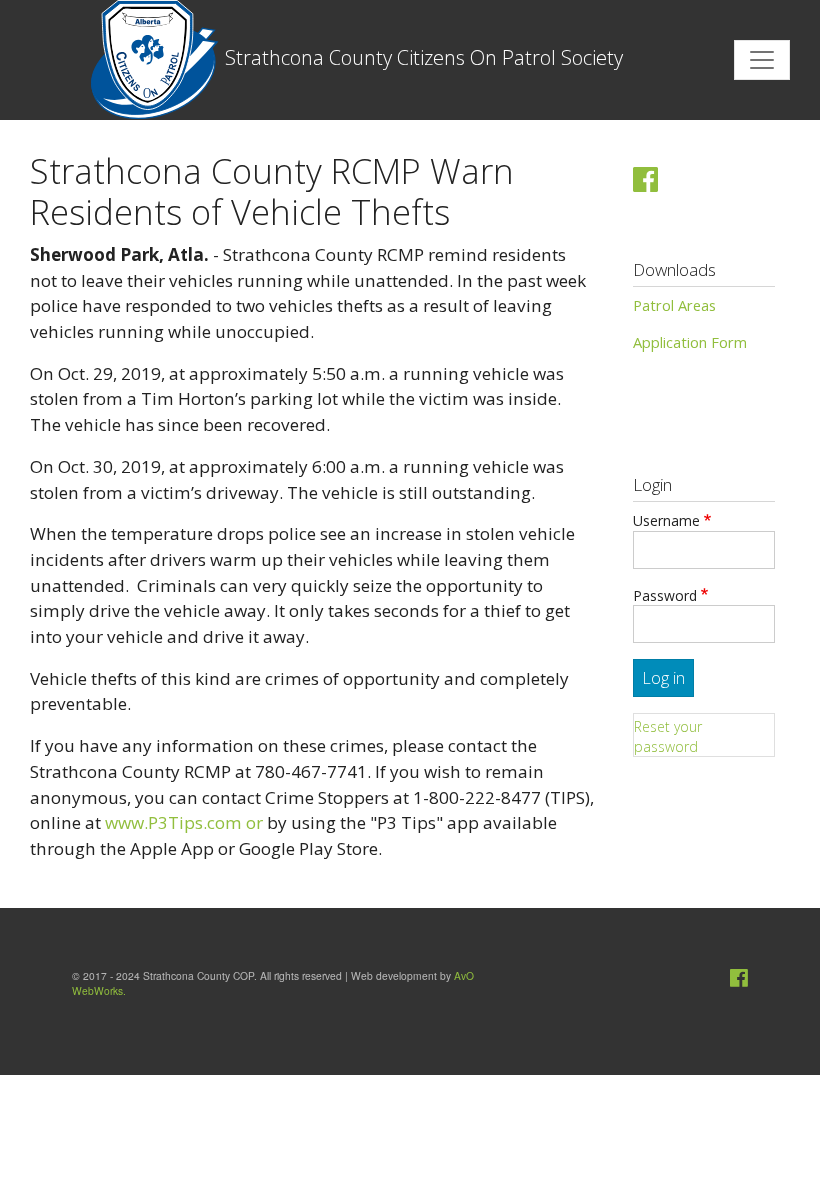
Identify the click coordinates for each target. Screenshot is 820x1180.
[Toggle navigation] (762, 60)
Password (665, 595)
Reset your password (668, 736)
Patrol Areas (674, 305)
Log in (663, 678)
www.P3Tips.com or (184, 822)
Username (666, 520)
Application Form (690, 342)
